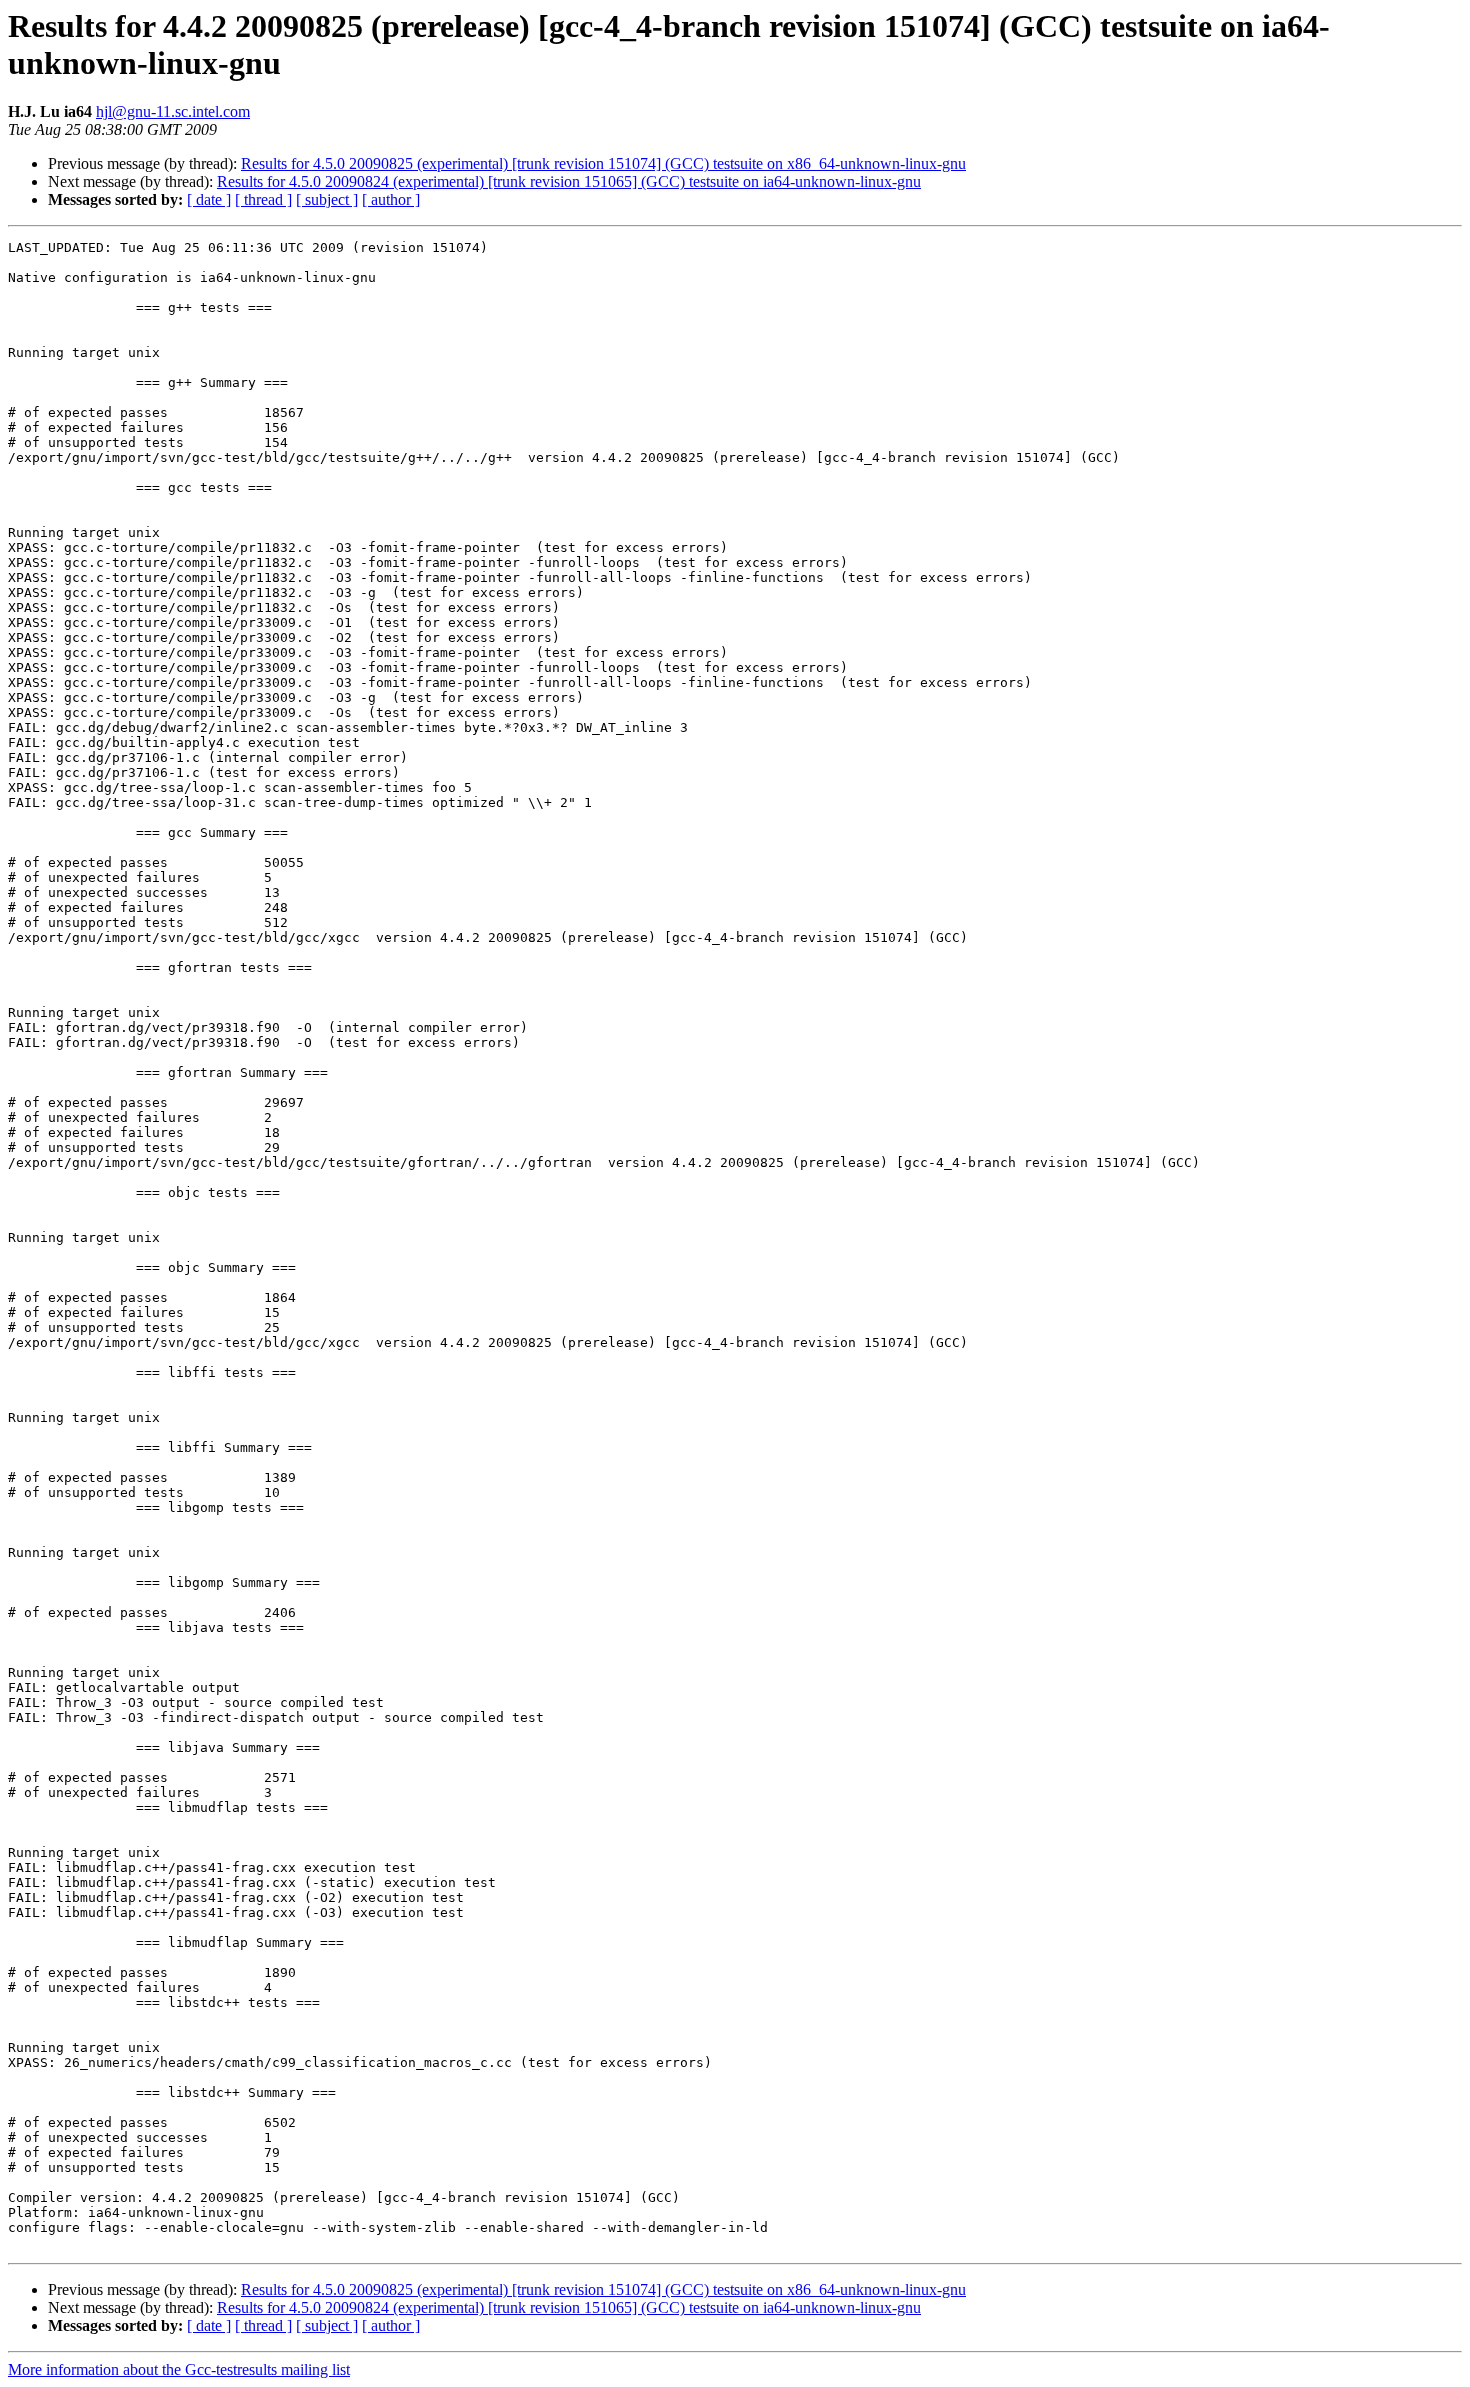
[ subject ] (327, 199)
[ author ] (391, 199)
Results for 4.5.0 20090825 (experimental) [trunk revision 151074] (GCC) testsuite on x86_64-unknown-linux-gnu (603, 163)
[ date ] (209, 199)
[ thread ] (263, 199)
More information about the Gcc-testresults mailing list (179, 2369)
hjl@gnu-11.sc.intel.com (173, 111)
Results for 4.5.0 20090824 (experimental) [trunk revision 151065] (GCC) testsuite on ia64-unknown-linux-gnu (569, 181)
